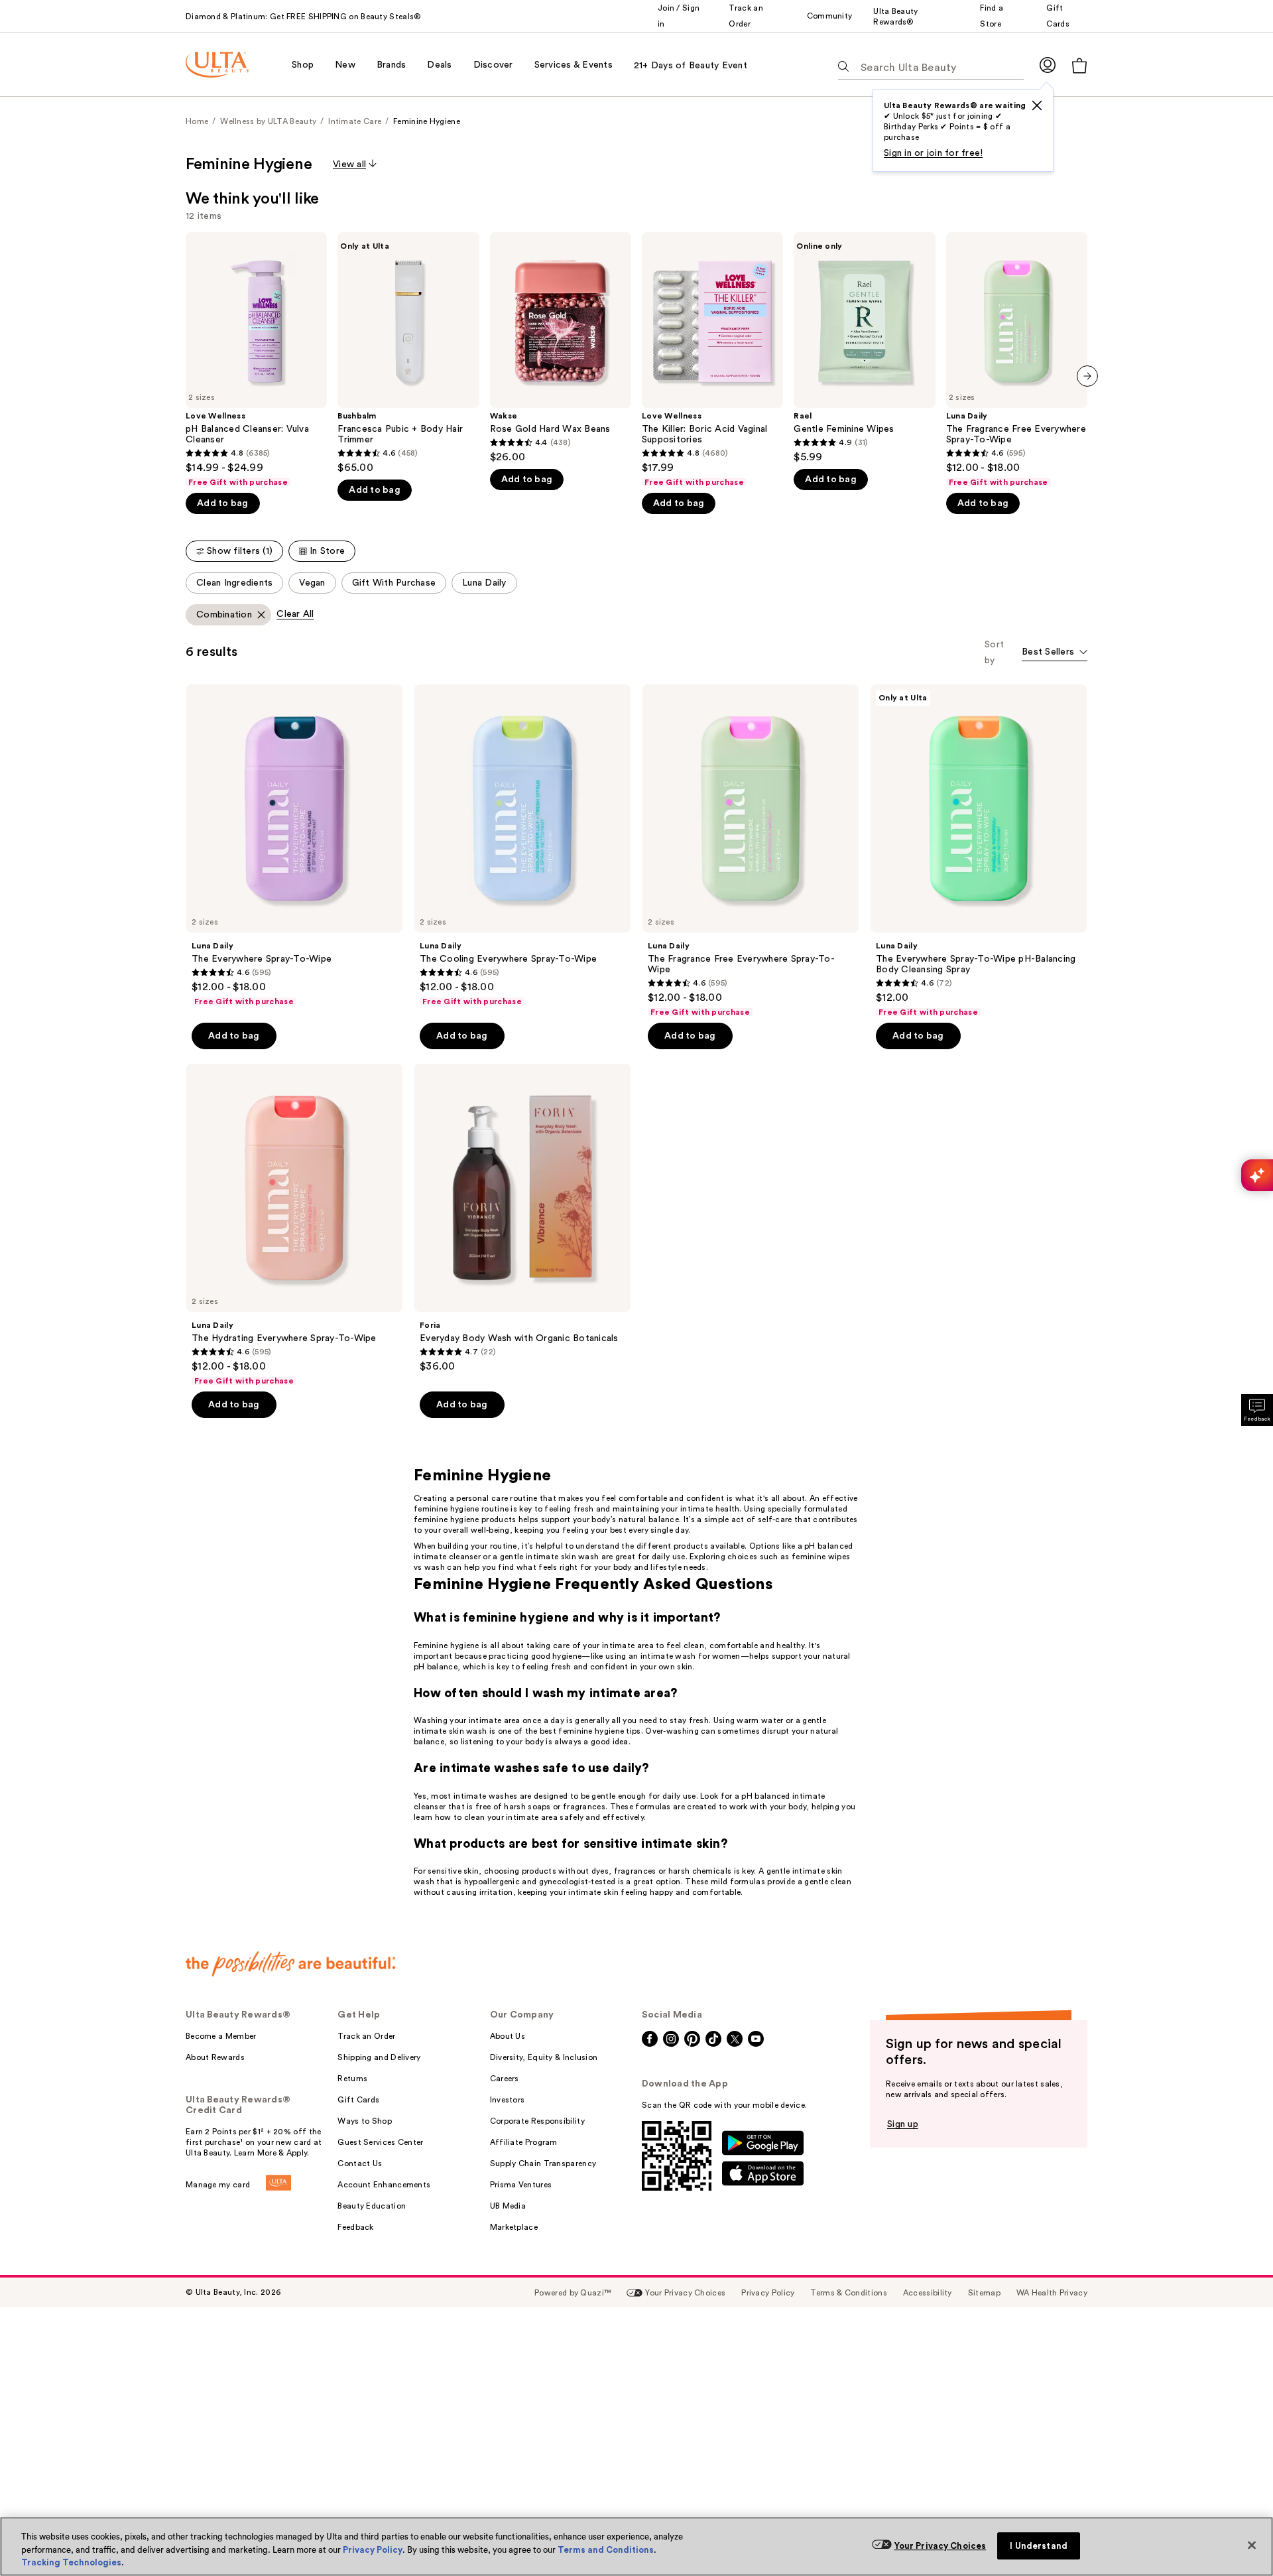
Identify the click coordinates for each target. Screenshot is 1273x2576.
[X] (1037, 105)
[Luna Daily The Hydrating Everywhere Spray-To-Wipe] (294, 1225)
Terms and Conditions (606, 2550)
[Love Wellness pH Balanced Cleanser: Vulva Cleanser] (256, 360)
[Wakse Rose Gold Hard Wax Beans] (561, 348)
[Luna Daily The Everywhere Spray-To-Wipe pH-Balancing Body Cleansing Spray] (979, 851)
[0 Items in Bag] (1079, 65)
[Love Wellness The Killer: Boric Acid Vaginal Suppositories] (712, 360)
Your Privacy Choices (940, 2546)
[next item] (1087, 376)
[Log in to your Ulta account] (1048, 65)
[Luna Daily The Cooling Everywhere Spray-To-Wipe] (522, 846)
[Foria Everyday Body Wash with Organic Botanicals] (522, 1218)
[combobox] (1055, 653)
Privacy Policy (373, 2550)
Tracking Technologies (71, 2562)
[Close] (1252, 2545)
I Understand (1039, 2546)
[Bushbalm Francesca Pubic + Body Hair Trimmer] (408, 353)
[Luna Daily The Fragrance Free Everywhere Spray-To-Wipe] (1017, 360)
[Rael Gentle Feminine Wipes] (864, 348)
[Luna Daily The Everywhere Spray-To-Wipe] (294, 846)
